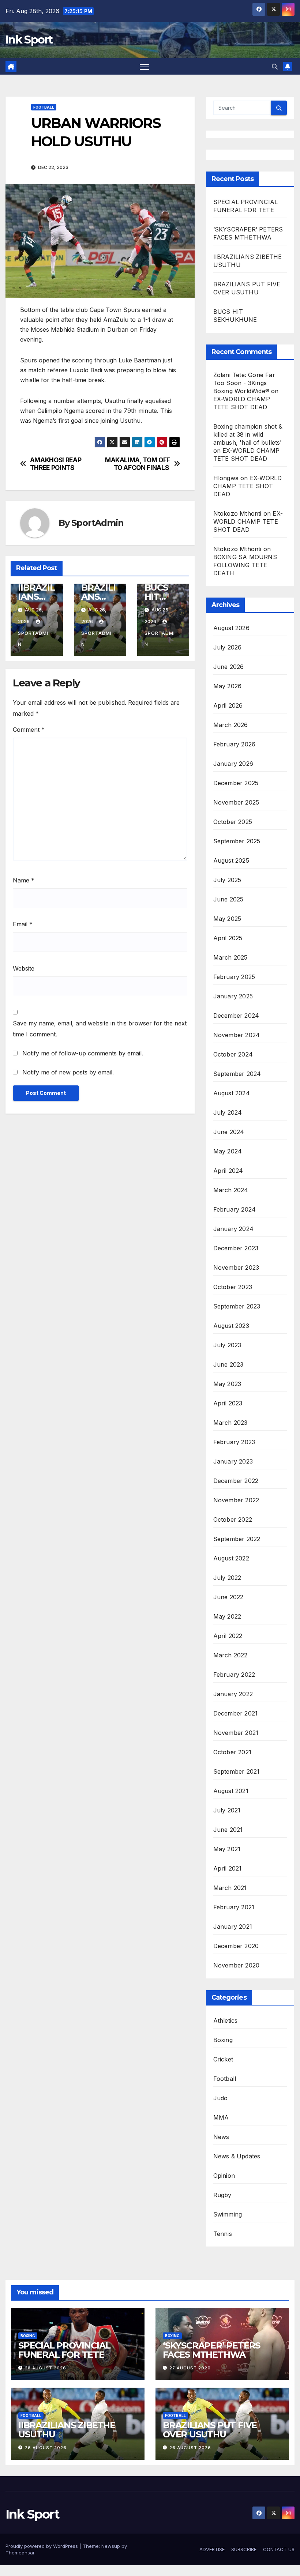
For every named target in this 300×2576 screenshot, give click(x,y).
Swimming (228, 2214)
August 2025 (231, 860)
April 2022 (228, 1636)
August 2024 (232, 1093)
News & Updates (237, 2156)
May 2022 (227, 1616)
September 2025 (237, 841)
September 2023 (237, 1306)
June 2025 (228, 899)
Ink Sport (29, 40)
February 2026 (235, 744)
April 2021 (228, 1868)
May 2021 (227, 1849)
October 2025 (233, 822)
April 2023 (228, 1403)
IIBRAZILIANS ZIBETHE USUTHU (67, 2430)
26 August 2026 (46, 2448)
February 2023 (234, 1442)
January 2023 (233, 1461)
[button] (275, 67)
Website (24, 968)
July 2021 (227, 1810)
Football (44, 107)
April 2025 (228, 938)
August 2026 (231, 628)
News (221, 2137)
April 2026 (228, 705)
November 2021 (236, 1733)
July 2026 (228, 647)
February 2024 (235, 1209)
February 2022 (234, 1675)
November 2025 (236, 802)
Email (23, 924)
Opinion (224, 2176)
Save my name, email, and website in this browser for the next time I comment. (100, 1029)
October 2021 (232, 1752)
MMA (221, 2117)
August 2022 (231, 1558)
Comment (29, 730)
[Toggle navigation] (144, 66)
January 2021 (233, 1927)
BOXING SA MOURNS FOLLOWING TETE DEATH (245, 565)
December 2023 (236, 1248)
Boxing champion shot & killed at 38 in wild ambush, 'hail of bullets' (248, 434)
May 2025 (227, 919)
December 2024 (236, 1016)
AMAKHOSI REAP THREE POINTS (56, 464)
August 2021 (231, 1791)
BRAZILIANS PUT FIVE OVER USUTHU (210, 2430)
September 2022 (237, 1539)
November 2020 (237, 1965)
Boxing (223, 2040)
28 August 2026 (46, 2368)
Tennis (223, 2234)
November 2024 (237, 1035)
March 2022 (230, 1655)
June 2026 (229, 667)
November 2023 (236, 1268)
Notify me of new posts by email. (68, 1072)
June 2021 (228, 1830)
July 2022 (227, 1578)
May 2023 (227, 1384)
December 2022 (236, 1481)
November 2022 (236, 1500)
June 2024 (229, 1132)
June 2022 (228, 1597)
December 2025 (236, 783)
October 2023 (233, 1287)
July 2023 (227, 1345)
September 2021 (237, 1771)
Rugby (222, 2195)
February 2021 (234, 1907)
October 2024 (233, 1054)
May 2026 (228, 686)
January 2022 (233, 1694)
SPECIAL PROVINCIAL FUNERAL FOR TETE (64, 2350)
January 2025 (233, 996)
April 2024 (228, 1171)
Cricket (223, 2059)
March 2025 (230, 957)
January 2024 (233, 1229)
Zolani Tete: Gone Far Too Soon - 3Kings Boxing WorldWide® (244, 383)
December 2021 (236, 1713)
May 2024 (228, 1151)
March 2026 (231, 725)
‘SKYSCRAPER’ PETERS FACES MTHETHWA (211, 2350)
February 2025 (234, 977)
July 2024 (228, 1112)
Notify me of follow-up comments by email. (83, 1053)
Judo (221, 2098)
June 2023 (228, 1364)
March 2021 (230, 1888)
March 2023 (230, 1423)
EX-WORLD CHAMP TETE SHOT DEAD (248, 486)
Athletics (226, 2020)
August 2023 (231, 1326)
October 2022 (233, 1519)
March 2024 (231, 1190)
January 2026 (233, 764)
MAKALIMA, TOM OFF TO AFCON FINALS (138, 464)
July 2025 (227, 880)
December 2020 (236, 1946)
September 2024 (237, 1074)
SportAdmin (97, 523)
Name (24, 880)
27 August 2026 (190, 2368)
